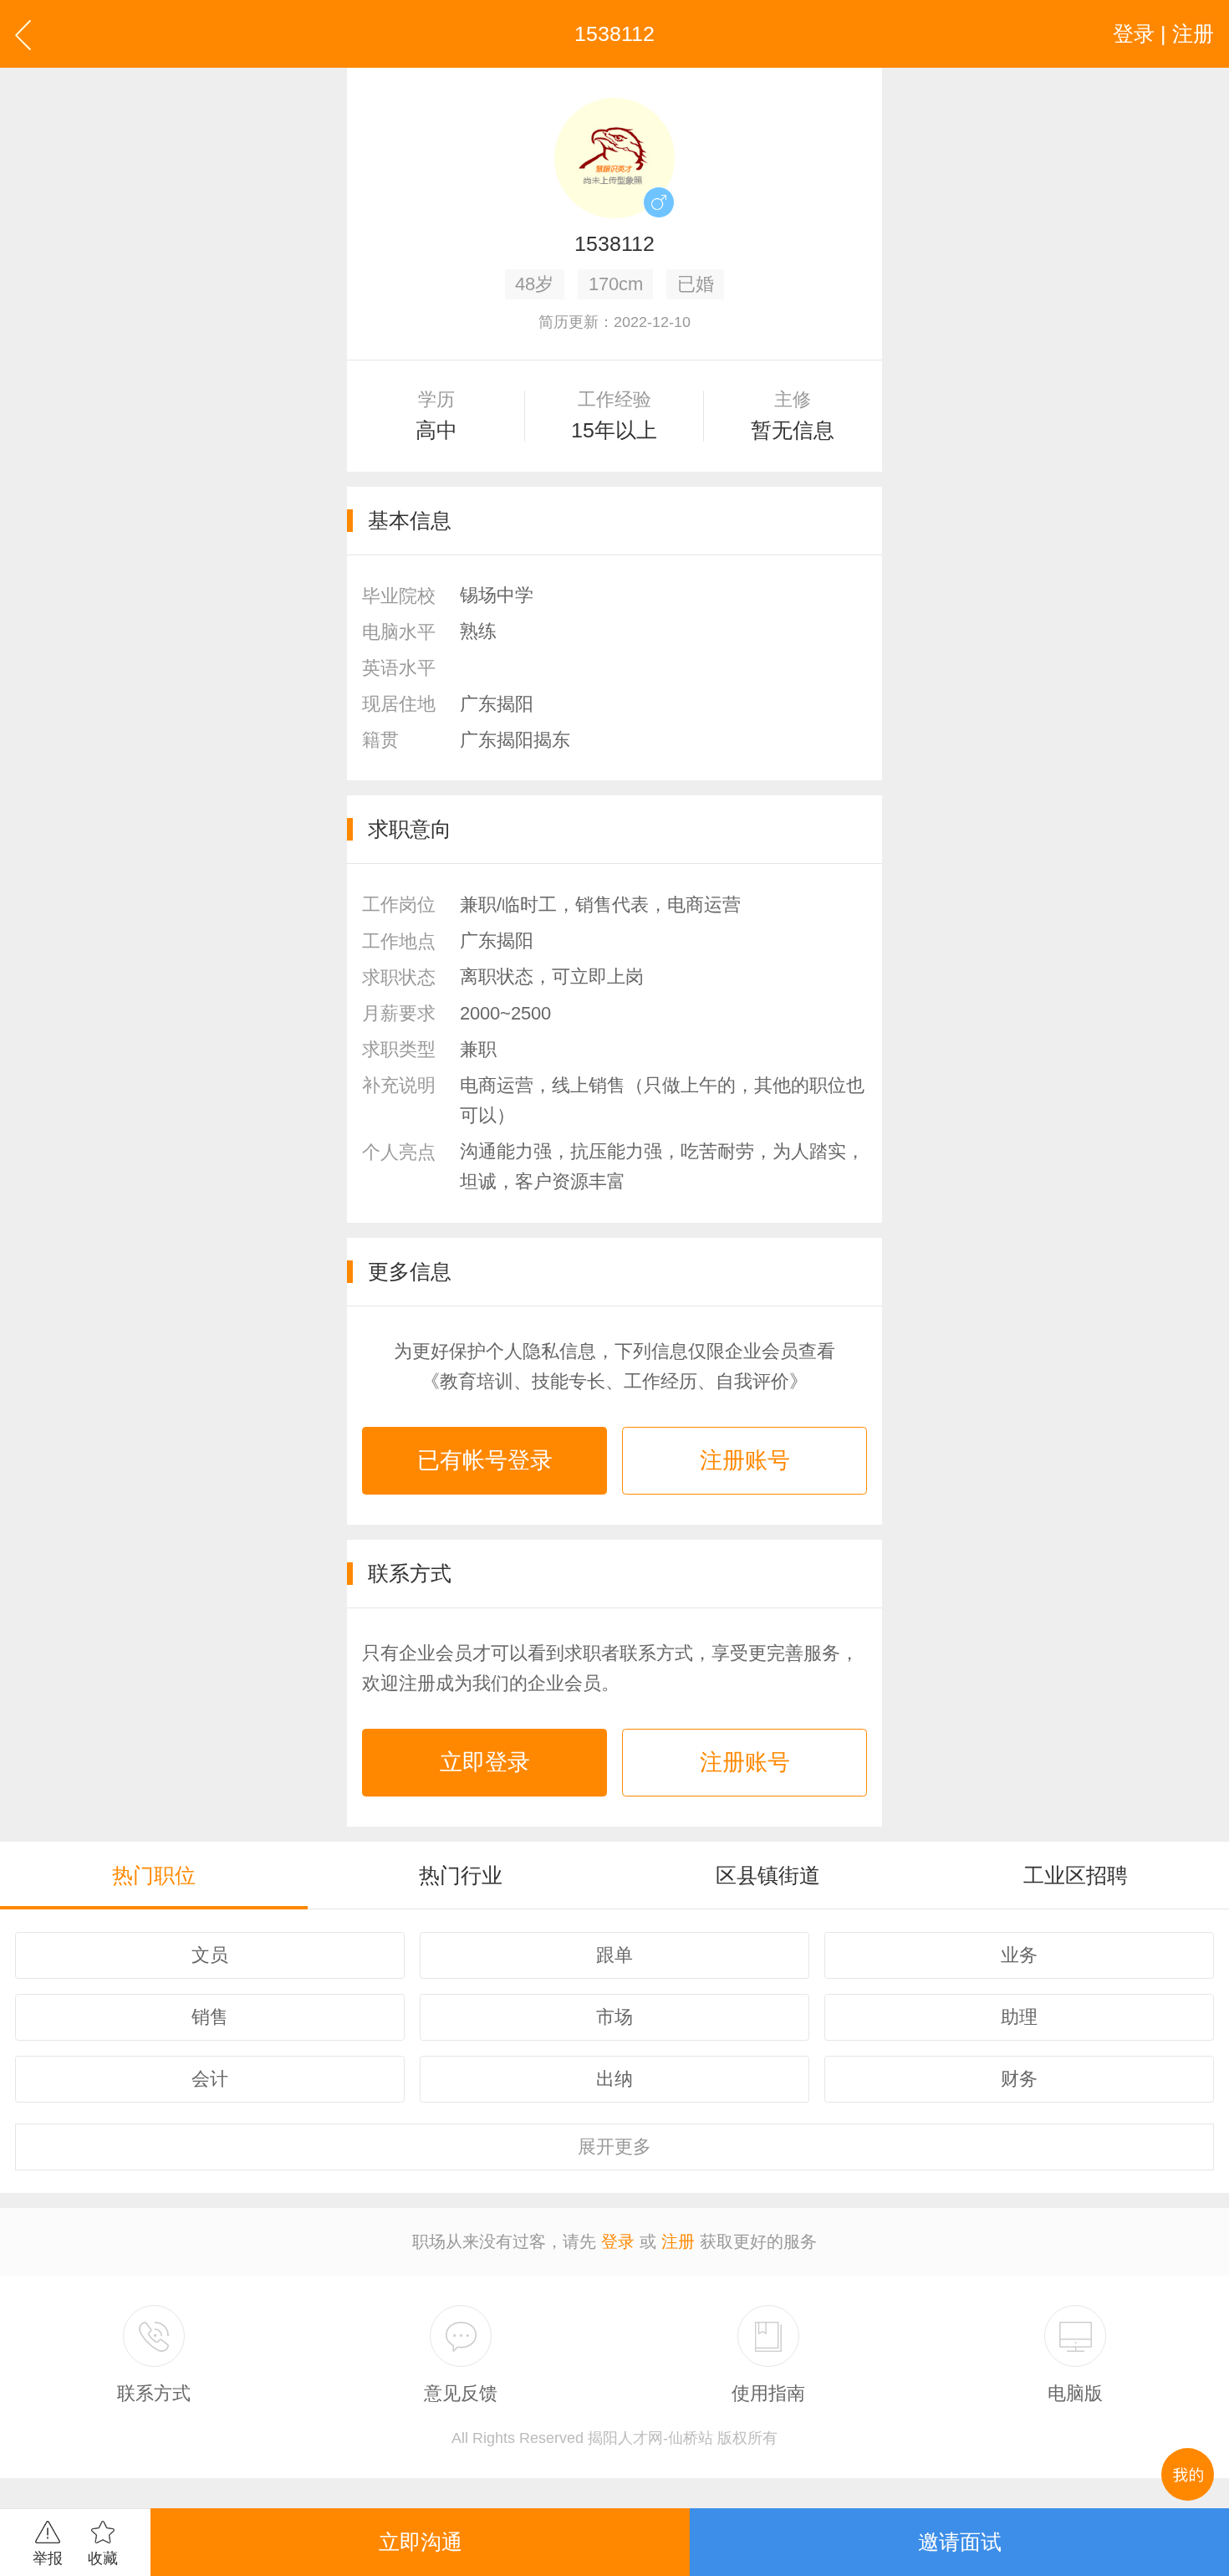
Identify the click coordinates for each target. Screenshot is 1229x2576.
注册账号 (745, 1460)
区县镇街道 (768, 1875)
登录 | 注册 (1163, 33)
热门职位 (154, 1875)
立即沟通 (421, 2542)
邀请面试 (960, 2542)
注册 (678, 2241)
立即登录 (485, 1762)
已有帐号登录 (485, 1460)
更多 (614, 2147)
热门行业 (461, 1875)
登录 (618, 2241)
